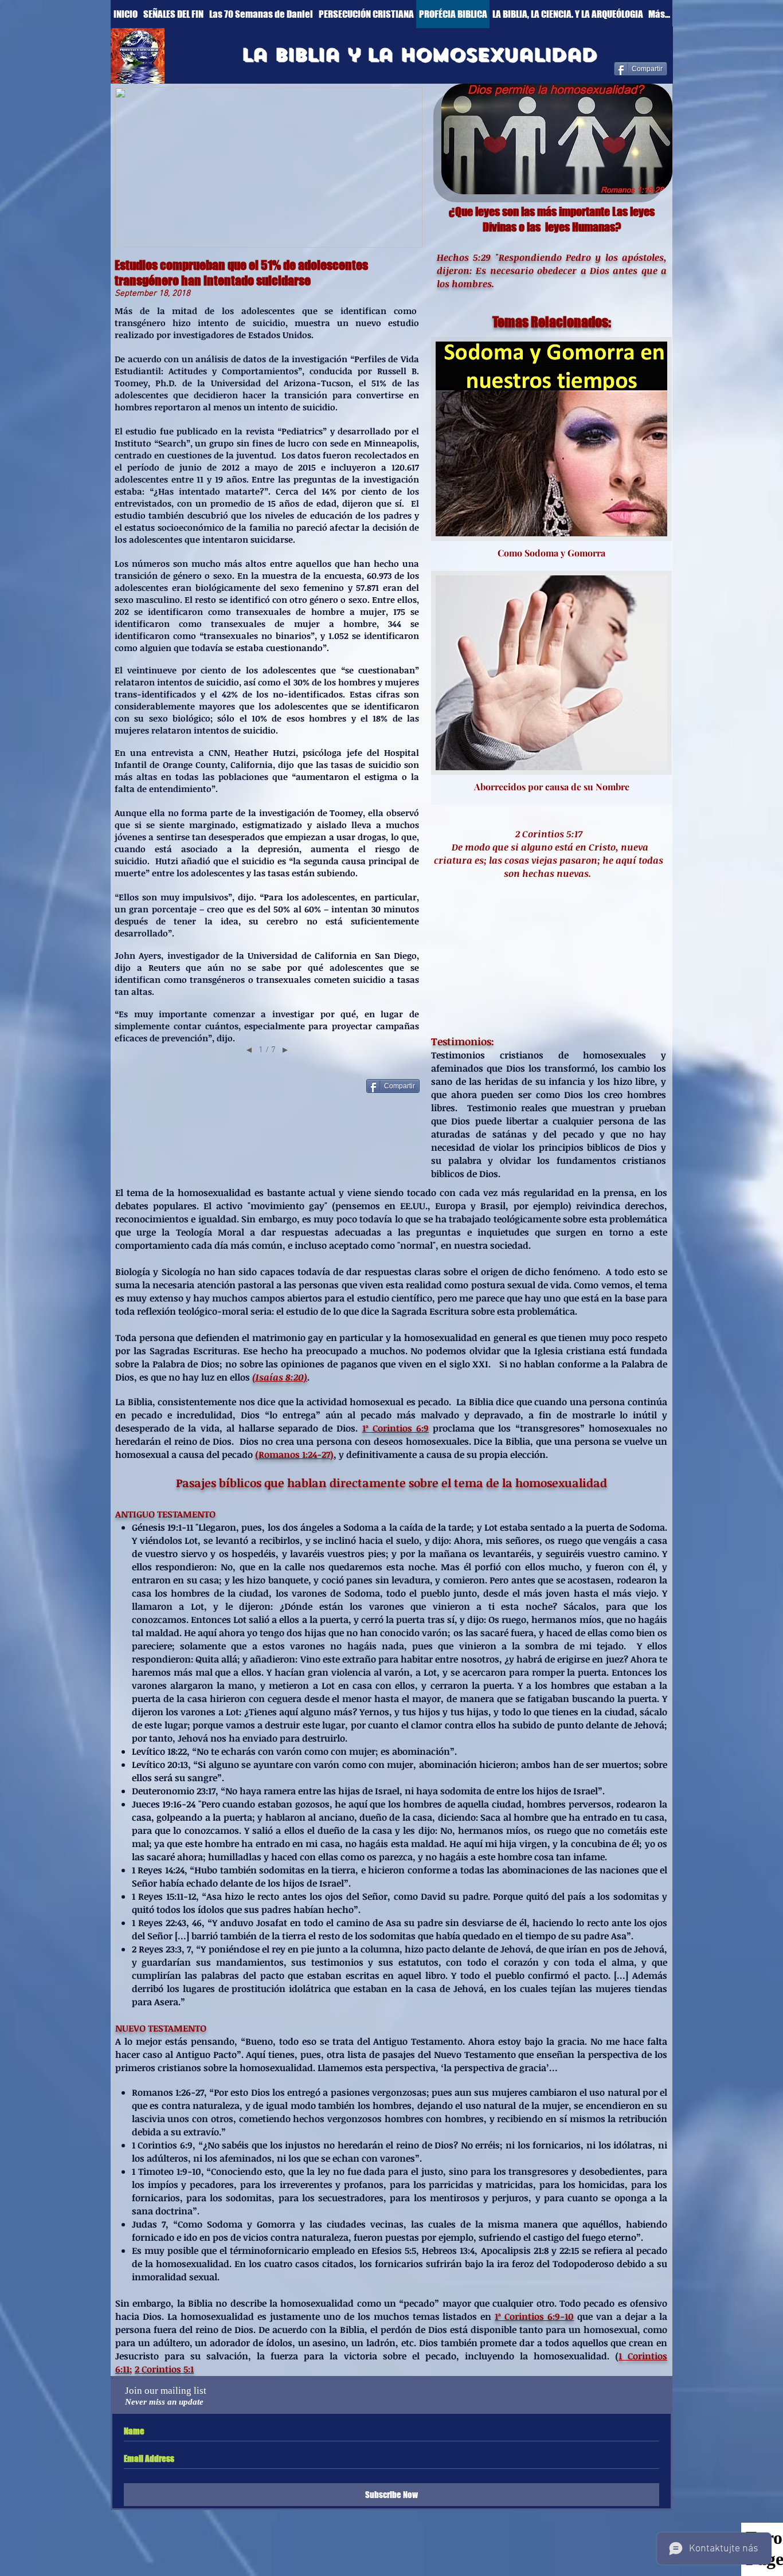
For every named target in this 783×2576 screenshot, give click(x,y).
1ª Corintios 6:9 (396, 1428)
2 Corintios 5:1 (164, 2369)
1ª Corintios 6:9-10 (534, 2316)
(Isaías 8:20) (280, 1377)
